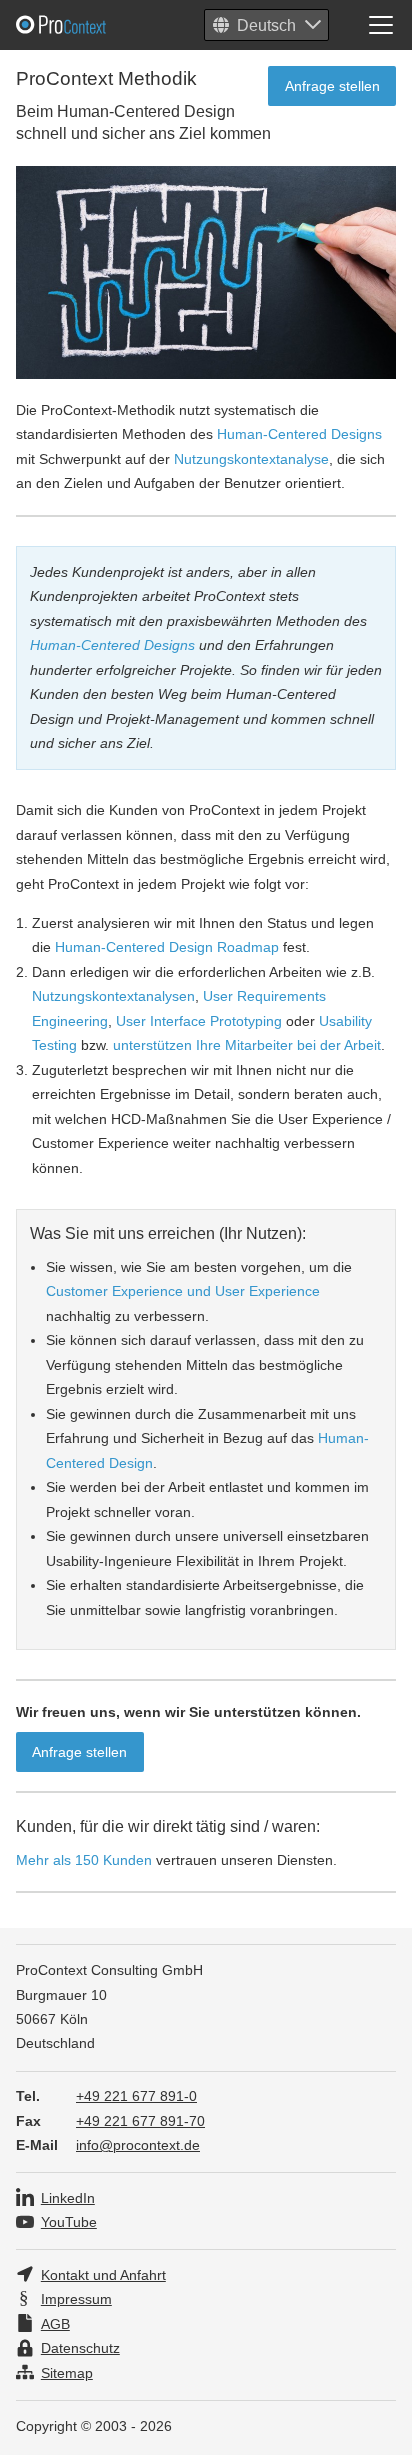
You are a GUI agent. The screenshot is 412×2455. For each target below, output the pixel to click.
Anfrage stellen (332, 86)
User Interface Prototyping (199, 1021)
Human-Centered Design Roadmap (167, 947)
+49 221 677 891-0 (136, 2096)
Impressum (76, 2299)
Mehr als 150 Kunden (84, 1860)
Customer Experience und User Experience (183, 1291)
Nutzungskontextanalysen (113, 996)
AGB (55, 2324)
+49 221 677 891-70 (140, 2121)
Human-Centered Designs (299, 434)
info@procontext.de (138, 2145)
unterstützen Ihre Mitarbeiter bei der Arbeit (247, 1045)
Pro (110, 25)
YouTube (69, 2222)
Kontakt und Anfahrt (103, 2275)
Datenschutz (80, 2348)
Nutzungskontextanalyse (251, 459)
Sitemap (67, 2373)
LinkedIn (68, 2198)
